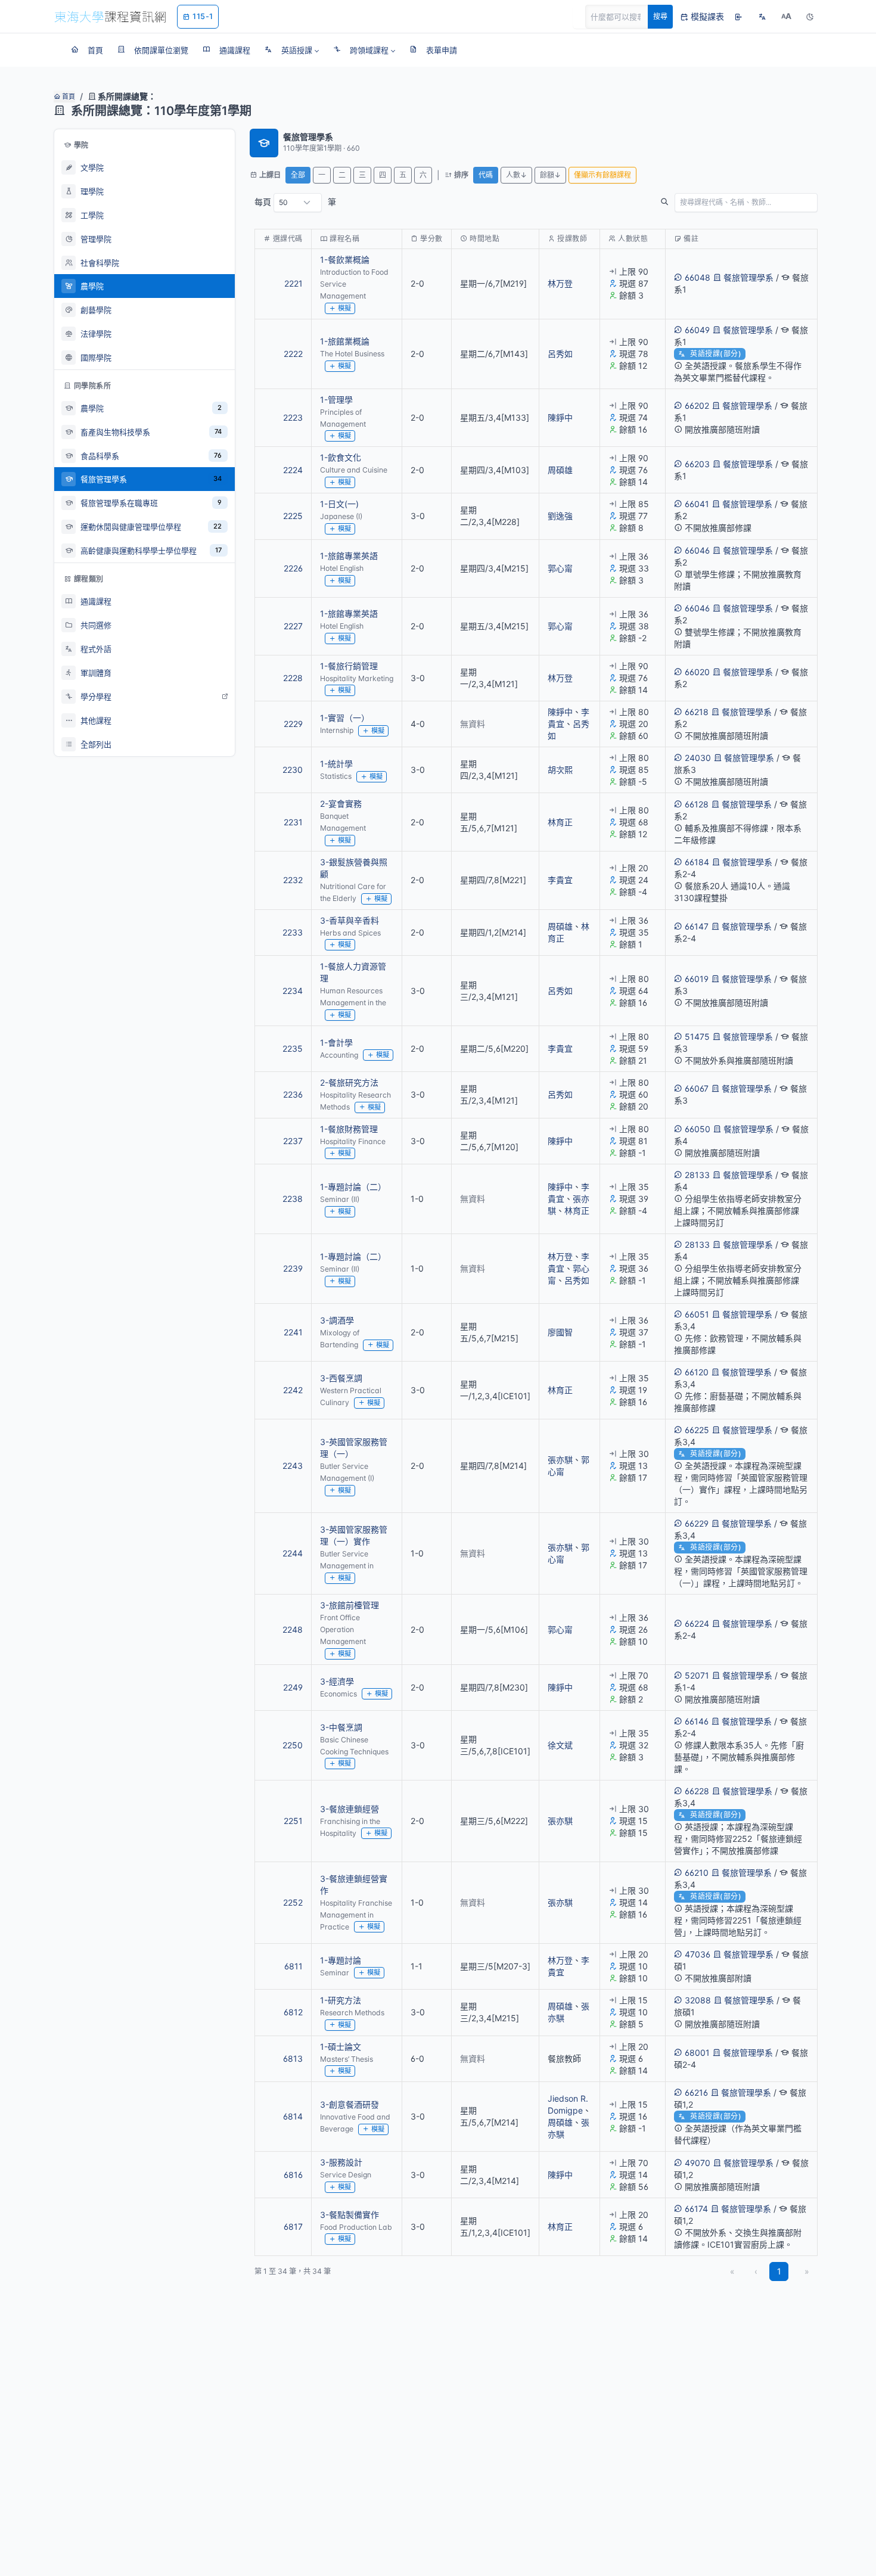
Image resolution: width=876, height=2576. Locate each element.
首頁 (68, 97)
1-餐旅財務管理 (349, 1129)
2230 (293, 770)
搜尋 (660, 16)
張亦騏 (560, 1460)
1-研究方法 (341, 2000)
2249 (293, 1687)
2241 (293, 1332)
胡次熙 (560, 770)
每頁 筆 (295, 202)
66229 (697, 1523)
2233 (293, 932)
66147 (697, 926)
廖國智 (560, 1332)
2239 (293, 1268)
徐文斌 (560, 1745)
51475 (697, 1037)
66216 (696, 2092)
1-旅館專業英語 (349, 556)
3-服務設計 (341, 2162)
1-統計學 (336, 764)
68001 (697, 2053)
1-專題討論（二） (353, 1187)
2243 (293, 1466)
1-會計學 (336, 1042)
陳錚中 (560, 417)
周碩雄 (560, 470)
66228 (697, 1791)
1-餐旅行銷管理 (349, 666)
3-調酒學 (337, 1320)
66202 (697, 405)
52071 (697, 1675)
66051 (697, 1314)
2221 (293, 283)
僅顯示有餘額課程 (602, 175)
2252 (293, 1902)
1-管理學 (336, 400)
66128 (697, 804)
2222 (293, 354)
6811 (293, 1966)
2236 (293, 1094)
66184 (697, 862)
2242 (293, 1390)
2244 (293, 1553)
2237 (293, 1141)
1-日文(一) (339, 504)
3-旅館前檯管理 (350, 1605)
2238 (293, 1199)
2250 (293, 1745)
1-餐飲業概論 (345, 260)
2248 (293, 1629)
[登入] (738, 17)
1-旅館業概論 (345, 341)
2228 (293, 678)
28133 (697, 1175)
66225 (697, 1430)
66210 (697, 1873)
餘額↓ (550, 175)
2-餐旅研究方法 (349, 1082)
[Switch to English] (762, 17)
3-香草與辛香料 (350, 920)
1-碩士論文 (341, 2047)
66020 (697, 672)
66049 (697, 330)
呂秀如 (560, 354)
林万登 (560, 283)
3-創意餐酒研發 (350, 2104)
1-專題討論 (341, 1960)
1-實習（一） (345, 718)
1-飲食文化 (341, 457)
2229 (293, 724)
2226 (293, 568)
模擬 (344, 308)
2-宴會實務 (341, 804)
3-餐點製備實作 (350, 2215)
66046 (697, 550)
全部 (298, 175)
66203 (697, 464)
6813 (293, 2058)
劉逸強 (560, 516)
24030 (698, 758)
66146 (697, 1721)
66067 (697, 1088)
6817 (293, 2227)
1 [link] (779, 2271)
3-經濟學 (337, 1681)
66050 (698, 1129)
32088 (698, 2000)
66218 (697, 712)
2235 (293, 1048)
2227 (293, 626)
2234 (293, 991)
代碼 (486, 175)
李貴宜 (560, 880)
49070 (698, 2163)
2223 (293, 417)
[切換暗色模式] (810, 17)
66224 (697, 1623)
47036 (698, 1954)
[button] (292, 50)
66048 (698, 277)
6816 (293, 2175)
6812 (293, 2012)
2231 (293, 822)
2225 (293, 516)
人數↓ (516, 175)
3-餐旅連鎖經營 (350, 1809)
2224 (293, 470)
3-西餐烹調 (341, 1378)
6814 (293, 2116)
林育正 (560, 822)
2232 (293, 880)
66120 (697, 1372)
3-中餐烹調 (341, 1727)
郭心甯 (560, 568)
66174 (696, 2209)
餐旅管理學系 (748, 277)
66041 (697, 504)
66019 (697, 979)
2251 (293, 1821)
